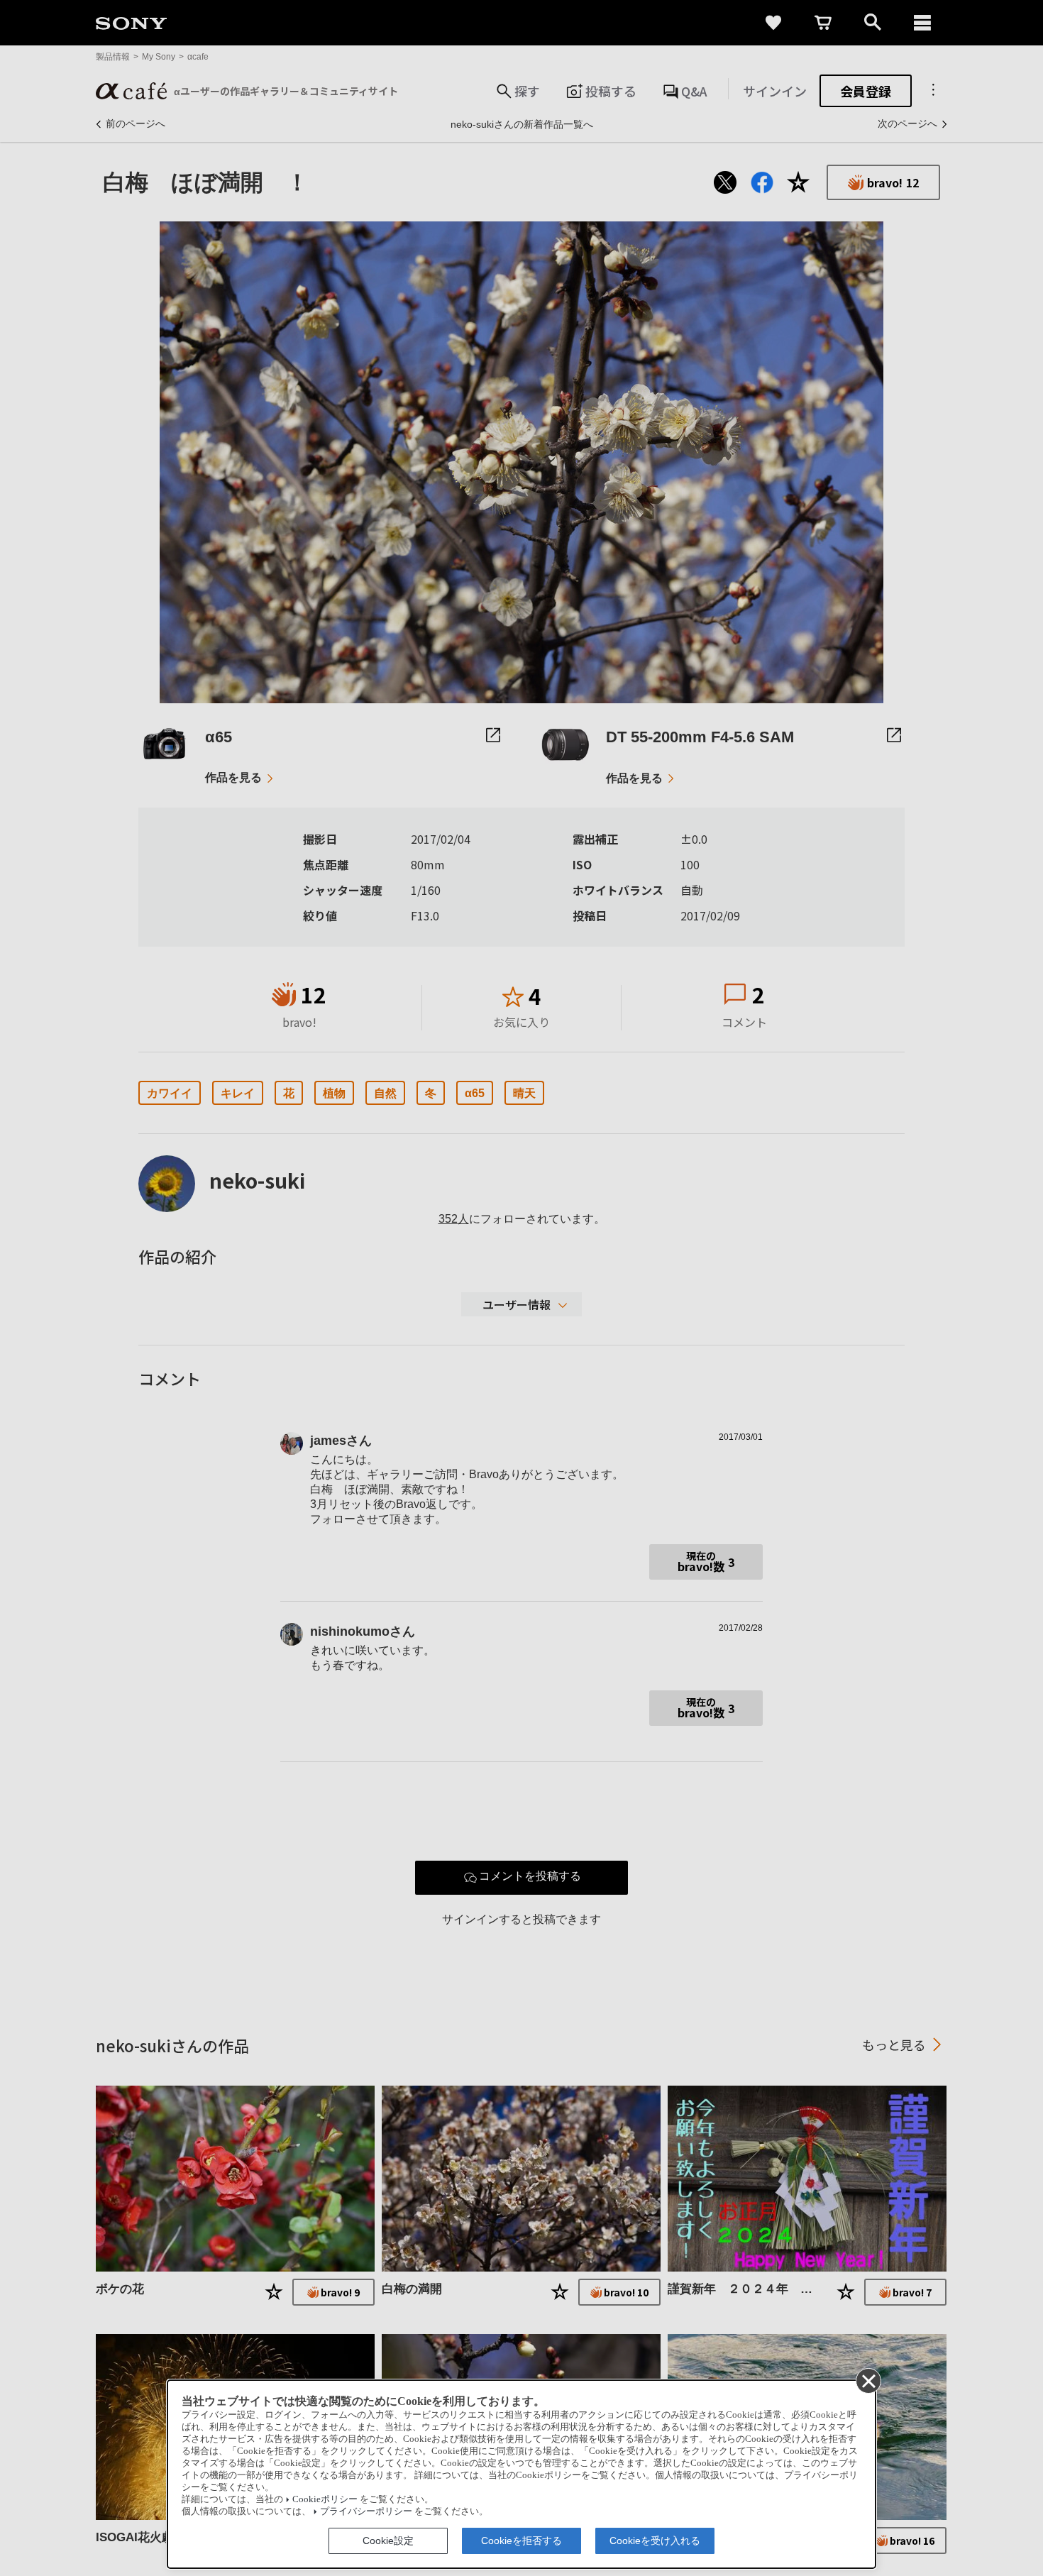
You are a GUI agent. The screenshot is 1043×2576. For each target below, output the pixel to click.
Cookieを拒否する (521, 2541)
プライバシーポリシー (366, 2511)
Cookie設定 (388, 2541)
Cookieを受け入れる (655, 2541)
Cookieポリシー (325, 2499)
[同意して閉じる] (868, 2380)
